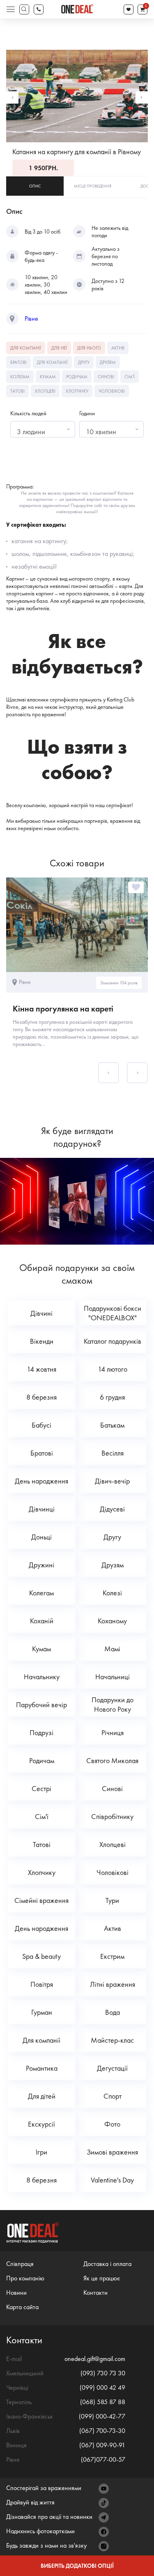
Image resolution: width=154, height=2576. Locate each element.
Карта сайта (22, 2307)
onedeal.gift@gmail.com (95, 2359)
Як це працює (102, 2278)
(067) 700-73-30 (102, 2431)
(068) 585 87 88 (103, 2402)
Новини (16, 2292)
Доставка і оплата (107, 2264)
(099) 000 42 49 (102, 2387)
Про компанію (25, 2278)
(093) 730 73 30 (103, 2373)
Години (87, 413)
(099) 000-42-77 (102, 2416)
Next (142, 97)
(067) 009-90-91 (102, 2445)
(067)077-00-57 (103, 2459)
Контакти (95, 2292)
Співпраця (20, 2264)
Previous (12, 97)
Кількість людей (28, 413)
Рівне (31, 319)
